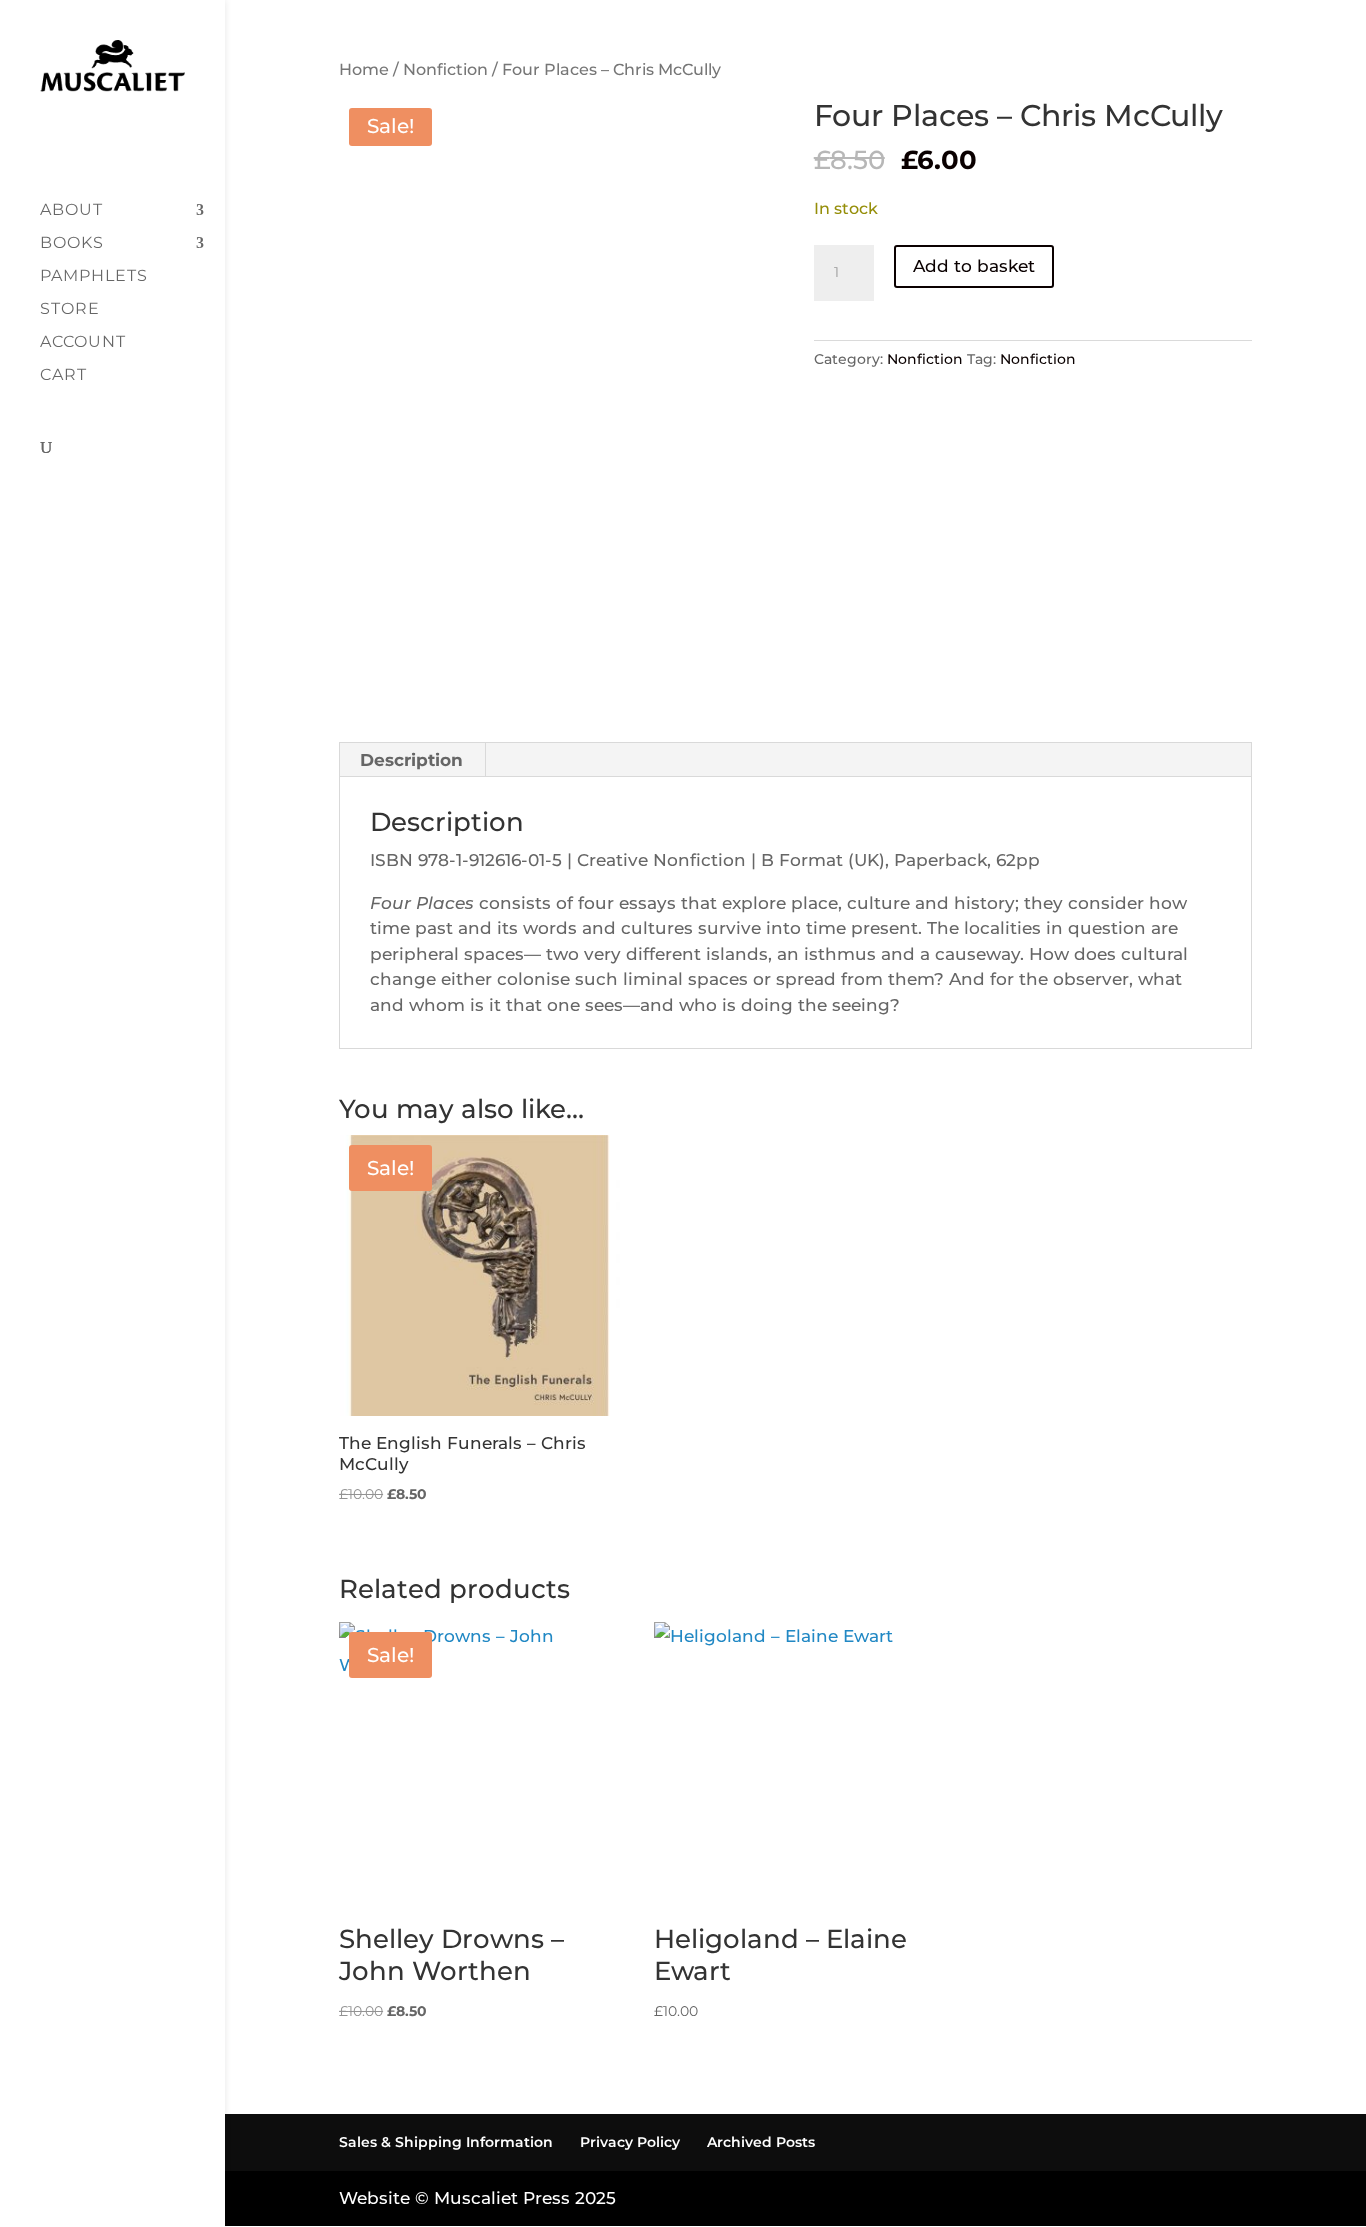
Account (83, 343)
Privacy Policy (630, 2142)
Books (72, 244)
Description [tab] (411, 760)
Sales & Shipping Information (446, 2142)
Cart (63, 376)
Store (70, 310)
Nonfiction (445, 69)
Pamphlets (94, 277)
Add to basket (974, 266)
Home (364, 69)
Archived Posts (761, 2142)
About (71, 211)
